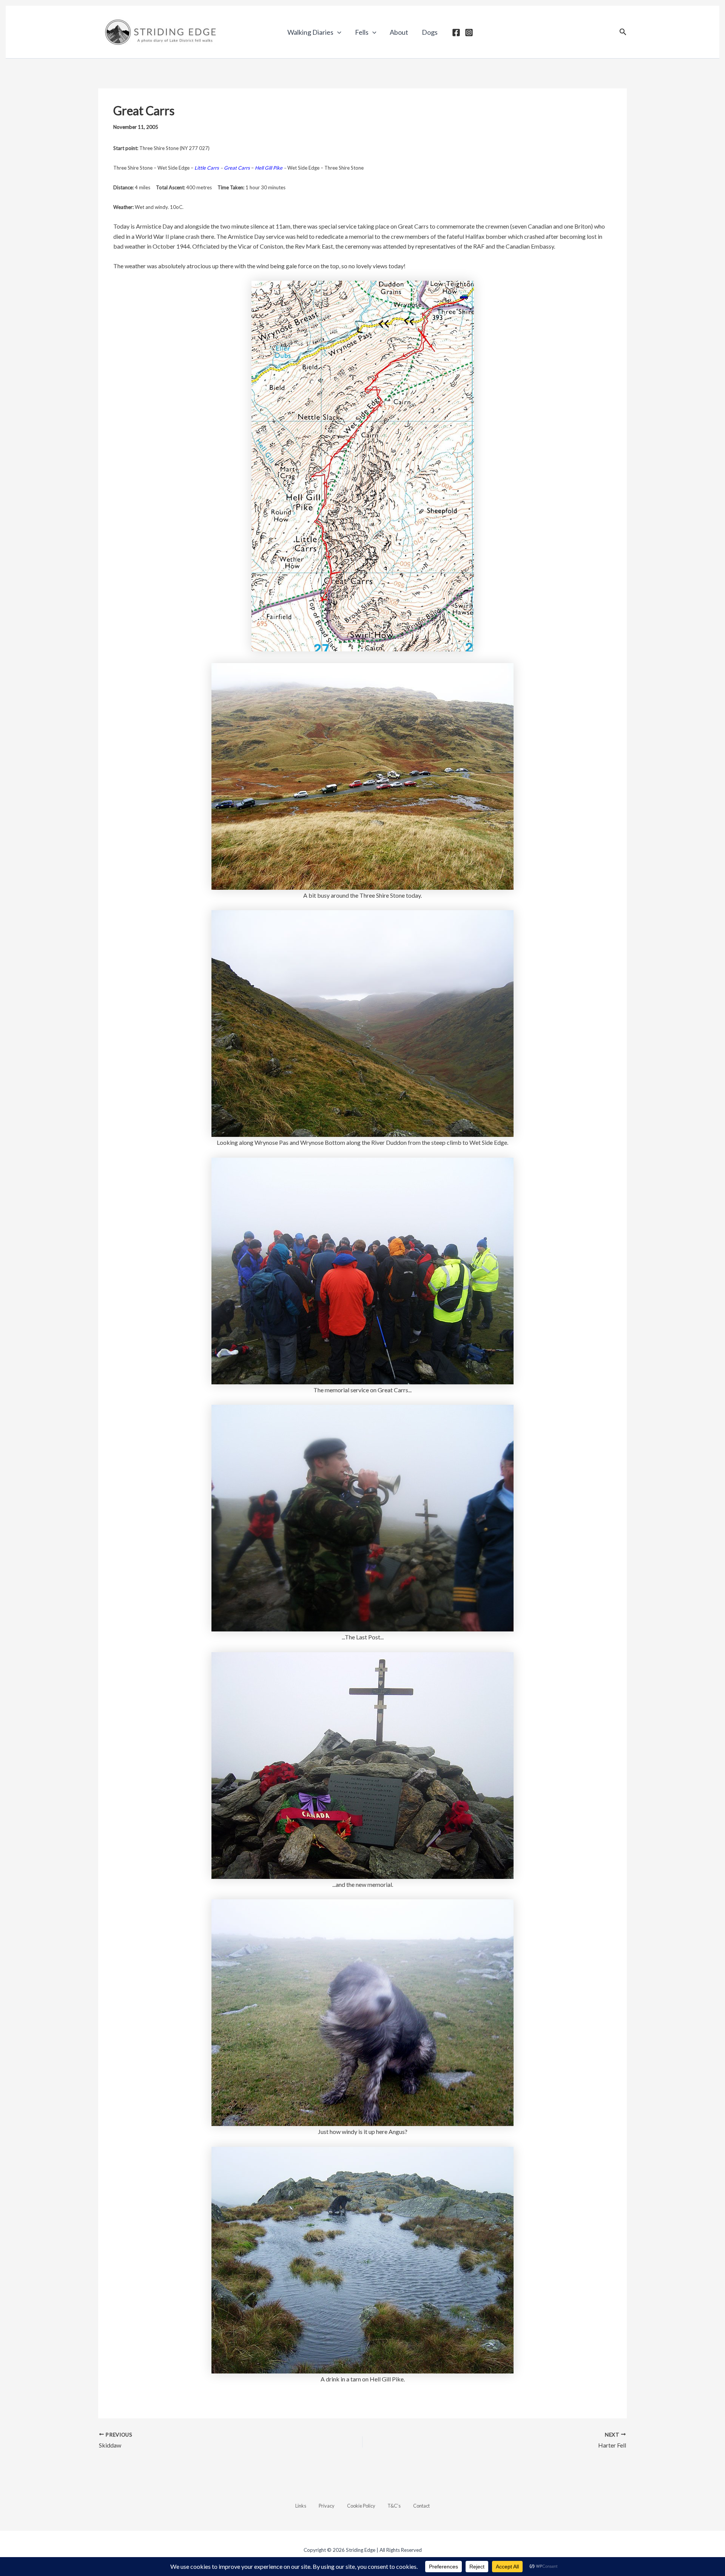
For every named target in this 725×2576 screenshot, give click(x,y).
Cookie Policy (361, 2506)
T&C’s (394, 2506)
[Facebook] (456, 32)
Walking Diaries (310, 32)
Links (301, 2506)
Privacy (327, 2506)
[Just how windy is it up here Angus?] (362, 2012)
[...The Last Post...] (362, 1517)
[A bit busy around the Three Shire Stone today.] (362, 775)
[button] (337, 32)
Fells (362, 32)
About (399, 32)
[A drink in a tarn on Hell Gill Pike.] (362, 2259)
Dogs (430, 32)
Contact (421, 2506)
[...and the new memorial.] (362, 1765)
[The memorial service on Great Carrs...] (362, 1270)
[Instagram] (469, 32)
